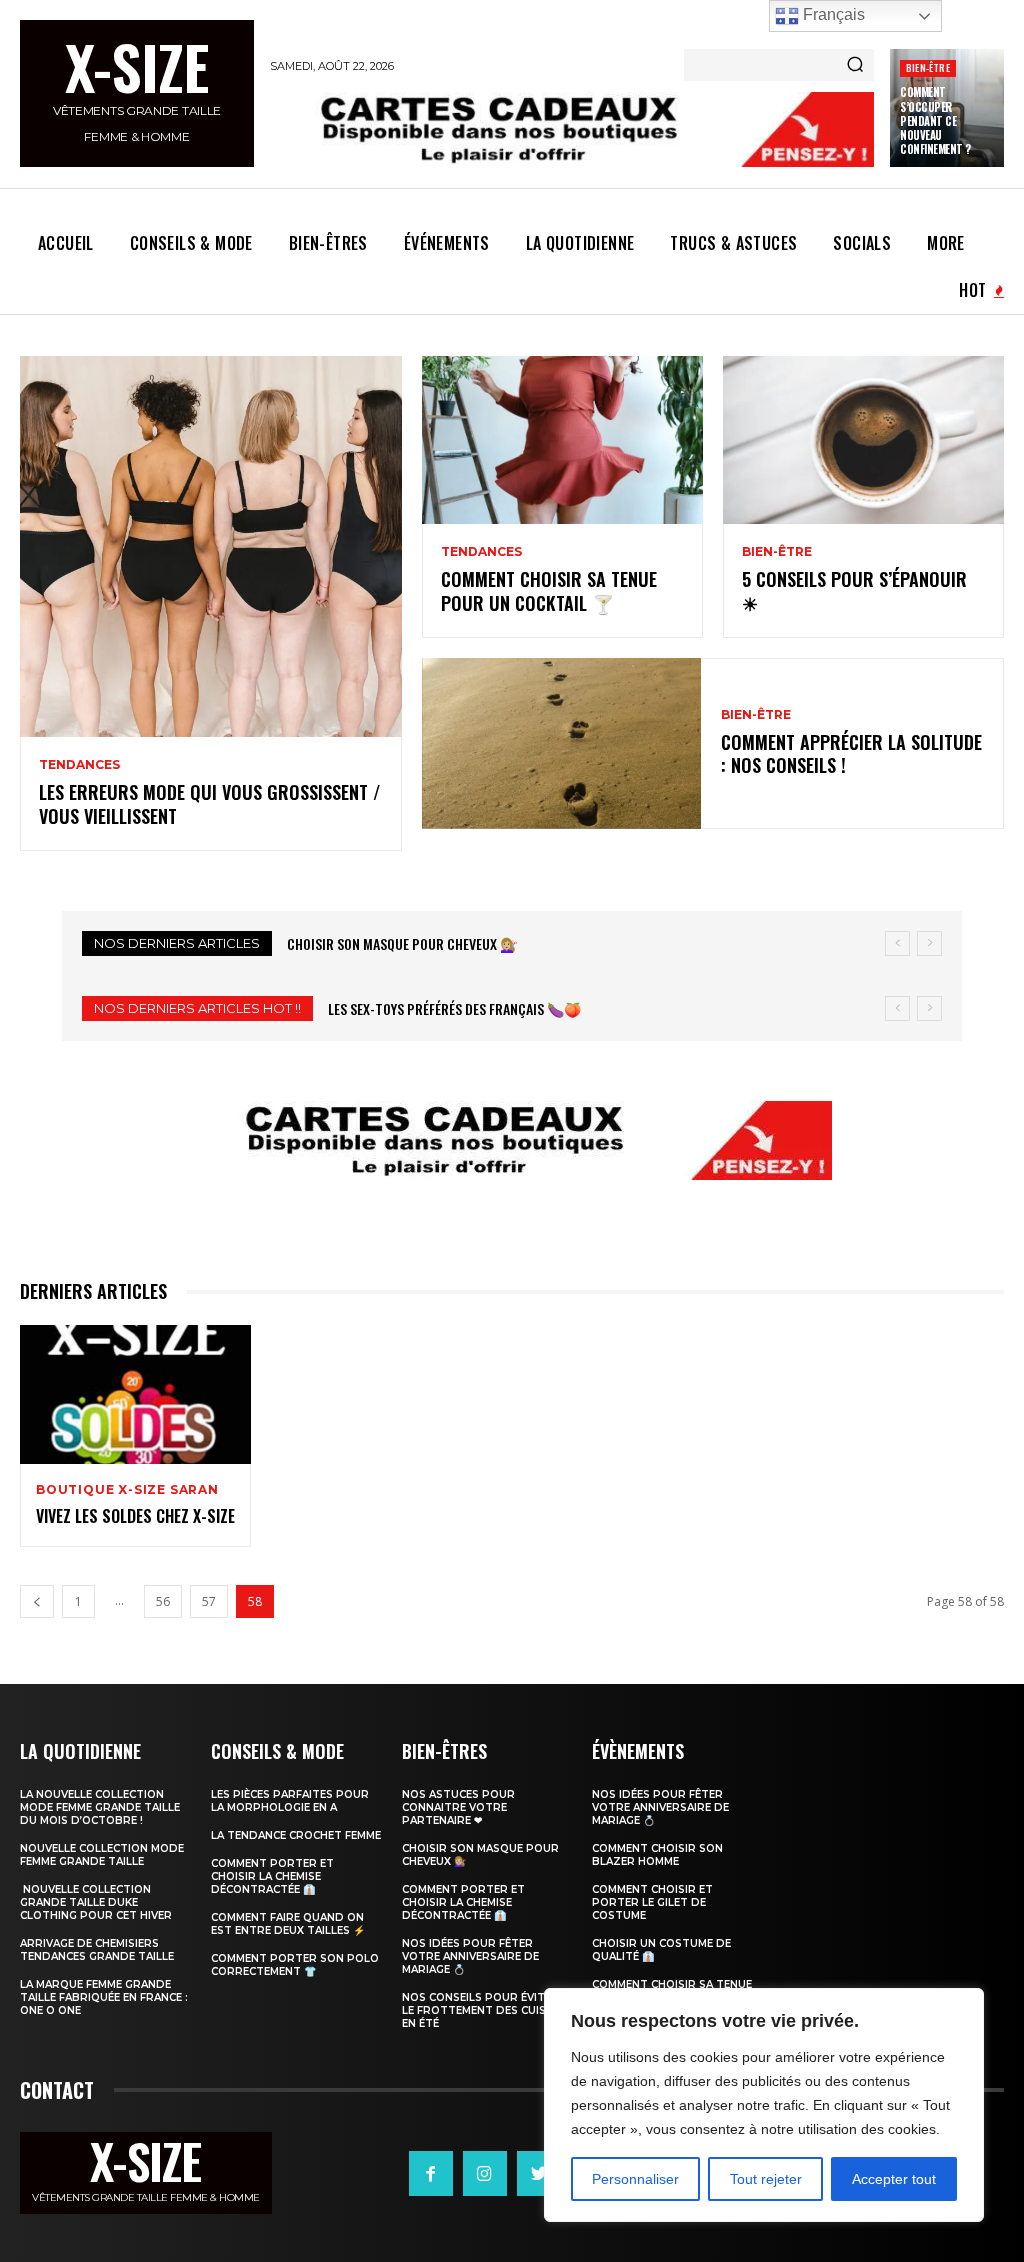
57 (209, 1601)
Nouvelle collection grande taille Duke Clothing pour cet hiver (96, 1902)
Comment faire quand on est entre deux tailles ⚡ (288, 1924)
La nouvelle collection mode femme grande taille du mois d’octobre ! (100, 1807)
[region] (764, 2105)
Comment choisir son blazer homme (657, 1855)
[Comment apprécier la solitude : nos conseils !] (562, 743)
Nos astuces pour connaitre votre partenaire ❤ (458, 1807)
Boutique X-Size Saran (127, 1490)
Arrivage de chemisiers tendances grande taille (97, 1950)
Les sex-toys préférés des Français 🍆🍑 (454, 1008)
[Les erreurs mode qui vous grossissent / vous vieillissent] (211, 547)
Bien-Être (928, 67)
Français (832, 14)
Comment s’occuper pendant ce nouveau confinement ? (935, 120)
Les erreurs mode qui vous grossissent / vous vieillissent (209, 803)
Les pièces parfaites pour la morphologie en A (290, 1801)
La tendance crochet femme (296, 1835)
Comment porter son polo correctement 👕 (295, 1965)
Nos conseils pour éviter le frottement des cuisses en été (484, 2010)
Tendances (79, 765)
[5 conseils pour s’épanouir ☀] (863, 440)
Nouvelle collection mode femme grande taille (102, 1855)
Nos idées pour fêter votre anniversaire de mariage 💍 (470, 1956)
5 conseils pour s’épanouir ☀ (854, 590)
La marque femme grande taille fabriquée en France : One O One (104, 1997)
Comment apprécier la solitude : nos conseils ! (851, 753)
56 (163, 1601)
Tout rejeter (766, 2179)
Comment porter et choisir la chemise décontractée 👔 (272, 1876)
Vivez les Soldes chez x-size (135, 1516)
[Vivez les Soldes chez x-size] (135, 1394)
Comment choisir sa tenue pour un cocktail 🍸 (549, 590)
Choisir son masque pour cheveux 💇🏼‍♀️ (402, 943)
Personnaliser (635, 2179)
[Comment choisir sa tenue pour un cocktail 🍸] (562, 440)
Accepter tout (894, 2179)
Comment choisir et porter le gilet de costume (652, 1902)
